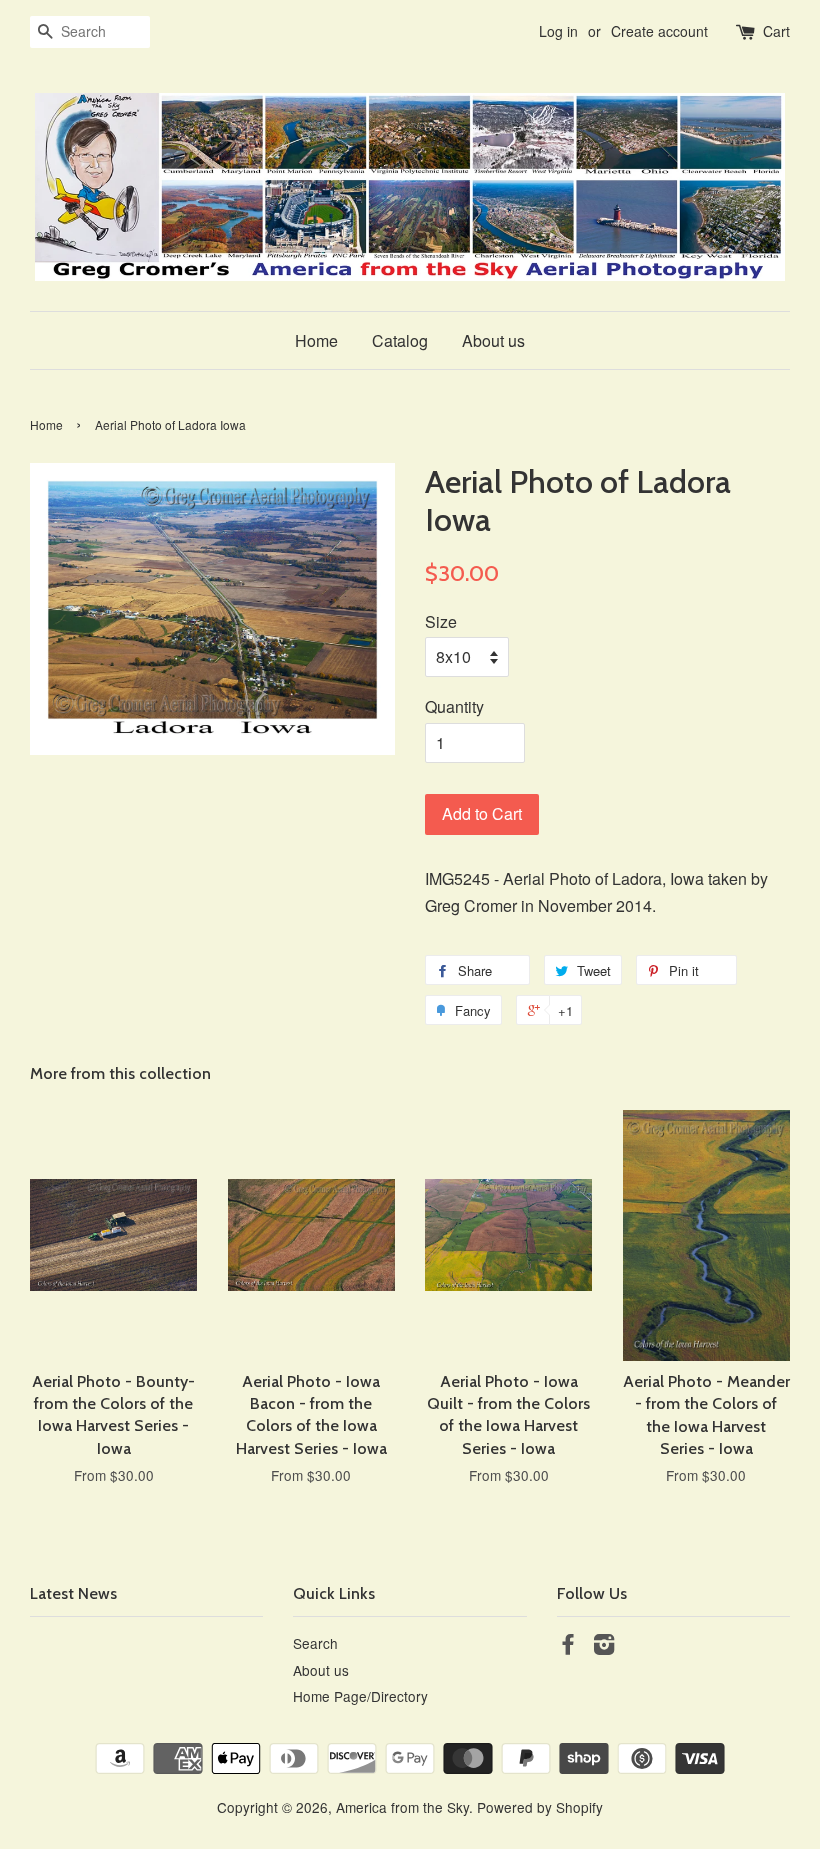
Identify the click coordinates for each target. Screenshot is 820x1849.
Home (316, 340)
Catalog (400, 340)
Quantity (454, 706)
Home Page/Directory (360, 1696)
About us (493, 340)
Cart (776, 31)
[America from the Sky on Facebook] (568, 1647)
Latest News (73, 1593)
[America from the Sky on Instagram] (604, 1647)
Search (315, 1643)
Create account (659, 31)
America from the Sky (402, 1807)
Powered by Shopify (540, 1807)
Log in (558, 31)
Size (441, 621)
